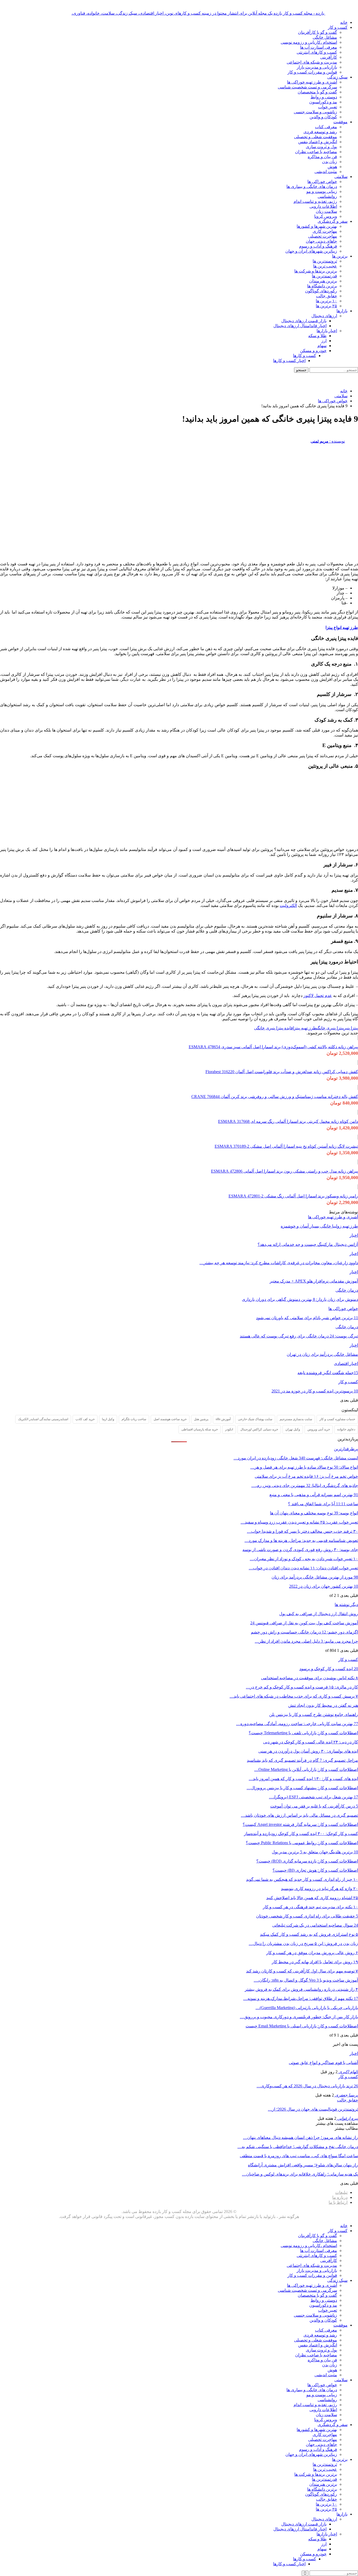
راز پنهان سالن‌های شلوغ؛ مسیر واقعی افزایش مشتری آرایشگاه (303, 2165)
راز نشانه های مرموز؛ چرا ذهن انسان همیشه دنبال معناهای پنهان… (300, 2137)
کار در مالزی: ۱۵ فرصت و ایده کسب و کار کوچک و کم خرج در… (302, 1687)
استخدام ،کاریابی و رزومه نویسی (309, 42)
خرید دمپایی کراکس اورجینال (259, 1429)
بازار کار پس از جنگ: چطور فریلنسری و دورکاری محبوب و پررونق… (299, 2017)
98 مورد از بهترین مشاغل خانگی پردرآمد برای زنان (315, 1577)
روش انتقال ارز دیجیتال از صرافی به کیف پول (319, 1614)
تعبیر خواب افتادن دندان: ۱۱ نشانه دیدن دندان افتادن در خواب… (303, 1568)
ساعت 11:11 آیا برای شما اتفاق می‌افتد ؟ (323, 1504)
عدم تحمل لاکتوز (318, 996)
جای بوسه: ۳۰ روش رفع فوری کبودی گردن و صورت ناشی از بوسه (300, 1550)
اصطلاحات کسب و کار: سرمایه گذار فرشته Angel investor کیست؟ (300, 1824)
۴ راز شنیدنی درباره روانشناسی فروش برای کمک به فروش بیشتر (301, 1989)
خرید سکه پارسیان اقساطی (200, 1429)
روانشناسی (327, 196)
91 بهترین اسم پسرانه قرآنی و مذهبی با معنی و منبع (314, 1495)
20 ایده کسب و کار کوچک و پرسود (329, 1669)
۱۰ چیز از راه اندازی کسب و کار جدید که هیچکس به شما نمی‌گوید (302, 1879)
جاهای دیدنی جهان (321, 241)
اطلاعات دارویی (323, 206)
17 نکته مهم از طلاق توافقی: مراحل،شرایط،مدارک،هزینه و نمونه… (301, 1998)
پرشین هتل (201, 1419)
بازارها (342, 311)
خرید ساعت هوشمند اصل (170, 1419)
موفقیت (340, 122)
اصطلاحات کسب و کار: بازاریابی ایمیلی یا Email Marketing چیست (302, 2026)
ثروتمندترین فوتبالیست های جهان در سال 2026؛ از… (313, 2109)
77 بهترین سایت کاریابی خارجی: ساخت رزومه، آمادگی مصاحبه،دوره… (297, 1724)
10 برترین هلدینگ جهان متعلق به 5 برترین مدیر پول (315, 1852)
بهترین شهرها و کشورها (317, 226)
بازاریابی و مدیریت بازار (317, 67)
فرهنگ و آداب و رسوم (318, 246)
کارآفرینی (329, 57)
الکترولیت (288, 905)
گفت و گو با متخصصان (317, 92)
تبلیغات (341, 2192)
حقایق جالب (327, 296)
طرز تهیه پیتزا (305, 1028)
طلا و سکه (317, 336)
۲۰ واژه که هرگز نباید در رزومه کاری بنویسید (319, 1889)
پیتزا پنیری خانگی (330, 1028)
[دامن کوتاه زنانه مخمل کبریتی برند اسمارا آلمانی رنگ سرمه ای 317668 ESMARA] (358, 1112)
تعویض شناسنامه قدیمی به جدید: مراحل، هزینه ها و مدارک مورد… (301, 1540)
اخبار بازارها (327, 331)
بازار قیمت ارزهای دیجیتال (304, 321)
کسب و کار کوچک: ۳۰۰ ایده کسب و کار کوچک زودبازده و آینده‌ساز (301, 1834)
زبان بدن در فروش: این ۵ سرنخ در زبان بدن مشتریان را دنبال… (303, 1944)
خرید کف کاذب (85, 1419)
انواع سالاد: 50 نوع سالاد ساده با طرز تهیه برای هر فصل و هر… (304, 1467)
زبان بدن (330, 162)
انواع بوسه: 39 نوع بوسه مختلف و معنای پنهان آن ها (314, 1513)
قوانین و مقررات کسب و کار (312, 72)
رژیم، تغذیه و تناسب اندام (315, 201)
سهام (322, 346)
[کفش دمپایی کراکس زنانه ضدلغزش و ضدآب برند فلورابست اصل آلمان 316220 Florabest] (358, 1063)
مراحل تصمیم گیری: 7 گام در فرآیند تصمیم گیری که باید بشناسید (302, 1760)
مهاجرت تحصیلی (323, 236)
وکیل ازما (108, 1419)
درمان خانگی (347, 1290)
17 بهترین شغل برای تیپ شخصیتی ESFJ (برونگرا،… (313, 1797)
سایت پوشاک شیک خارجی (255, 1419)
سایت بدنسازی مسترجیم (296, 1419)
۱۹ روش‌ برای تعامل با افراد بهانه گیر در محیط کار (315, 1962)
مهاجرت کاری (325, 231)
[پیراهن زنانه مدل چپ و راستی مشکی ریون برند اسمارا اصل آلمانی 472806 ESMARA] (358, 1162)
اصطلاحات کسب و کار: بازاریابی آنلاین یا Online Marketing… (306, 1769)
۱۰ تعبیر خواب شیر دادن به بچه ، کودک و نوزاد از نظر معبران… (304, 1559)
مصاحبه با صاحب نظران (316, 152)
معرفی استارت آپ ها (319, 47)
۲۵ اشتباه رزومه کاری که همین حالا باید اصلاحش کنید (312, 1898)
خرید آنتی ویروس (319, 1429)
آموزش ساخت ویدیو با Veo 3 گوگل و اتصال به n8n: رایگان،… (306, 1980)
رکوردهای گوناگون (321, 291)
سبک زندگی (337, 77)
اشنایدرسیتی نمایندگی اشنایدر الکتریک (43, 1419)
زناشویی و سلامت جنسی (315, 112)
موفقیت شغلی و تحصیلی (316, 137)
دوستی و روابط (324, 97)
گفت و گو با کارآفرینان (318, 32)
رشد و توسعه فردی (320, 132)
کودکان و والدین (323, 117)
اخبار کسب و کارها (289, 361)
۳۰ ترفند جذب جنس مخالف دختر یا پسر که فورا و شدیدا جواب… (302, 1531)
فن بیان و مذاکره (322, 157)
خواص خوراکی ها (322, 182)
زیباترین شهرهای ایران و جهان (311, 251)
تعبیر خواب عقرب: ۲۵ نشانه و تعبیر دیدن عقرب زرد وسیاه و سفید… (299, 1522)
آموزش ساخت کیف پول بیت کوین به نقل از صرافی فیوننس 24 (304, 1623)
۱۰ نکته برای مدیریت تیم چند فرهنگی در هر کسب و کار (310, 1907)
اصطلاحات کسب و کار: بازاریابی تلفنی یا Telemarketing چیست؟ (303, 1733)
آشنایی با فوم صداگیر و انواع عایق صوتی (323, 2063)
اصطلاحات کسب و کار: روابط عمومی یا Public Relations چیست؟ (302, 1843)
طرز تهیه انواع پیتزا (342, 628)
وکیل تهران (293, 1429)
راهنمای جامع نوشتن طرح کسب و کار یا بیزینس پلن (314, 1714)
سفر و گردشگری (333, 221)
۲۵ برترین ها (326, 306)
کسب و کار (338, 27)
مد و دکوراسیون (323, 102)
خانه (344, 22)
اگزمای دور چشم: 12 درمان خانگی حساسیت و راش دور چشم (304, 1632)
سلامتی (341, 177)
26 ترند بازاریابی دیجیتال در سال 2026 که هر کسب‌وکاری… (307, 2086)
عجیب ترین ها (325, 266)
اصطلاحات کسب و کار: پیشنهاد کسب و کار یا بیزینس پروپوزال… (302, 1788)
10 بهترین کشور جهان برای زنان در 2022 (324, 1586)
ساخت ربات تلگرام (134, 1419)
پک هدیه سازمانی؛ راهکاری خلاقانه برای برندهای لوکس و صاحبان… (300, 2174)
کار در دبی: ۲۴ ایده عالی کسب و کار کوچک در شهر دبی (311, 1742)
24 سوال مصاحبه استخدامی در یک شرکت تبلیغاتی (315, 1925)
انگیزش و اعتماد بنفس (318, 142)
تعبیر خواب (328, 107)
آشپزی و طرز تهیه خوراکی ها (312, 82)
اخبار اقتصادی (346, 1364)
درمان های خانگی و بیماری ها (312, 186)
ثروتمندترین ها (325, 261)
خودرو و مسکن (313, 351)
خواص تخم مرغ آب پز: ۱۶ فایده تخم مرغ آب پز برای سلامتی (306, 1476)
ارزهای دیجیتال (324, 316)
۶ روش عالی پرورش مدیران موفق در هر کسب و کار (312, 1953)
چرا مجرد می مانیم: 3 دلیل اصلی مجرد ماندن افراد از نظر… (306, 1641)
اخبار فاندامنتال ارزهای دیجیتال (300, 326)
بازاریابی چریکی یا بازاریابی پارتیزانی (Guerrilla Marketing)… (307, 2008)
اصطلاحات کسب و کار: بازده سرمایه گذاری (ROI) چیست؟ (307, 1861)
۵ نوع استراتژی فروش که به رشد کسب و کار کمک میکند (309, 1934)
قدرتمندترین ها (324, 276)
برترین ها (340, 256)
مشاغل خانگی (325, 37)
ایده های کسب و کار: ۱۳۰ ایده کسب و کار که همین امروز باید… (303, 1779)
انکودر (229, 1429)
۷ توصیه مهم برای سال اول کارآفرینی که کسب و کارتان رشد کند (302, 1971)
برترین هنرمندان (323, 281)
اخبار (354, 1235)
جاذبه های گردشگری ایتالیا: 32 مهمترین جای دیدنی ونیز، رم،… (305, 1485)
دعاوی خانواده (346, 1429)
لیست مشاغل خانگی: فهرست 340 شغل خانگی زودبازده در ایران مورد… (296, 1458)
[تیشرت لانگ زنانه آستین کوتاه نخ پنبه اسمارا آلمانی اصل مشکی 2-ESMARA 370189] (358, 1137)
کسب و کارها (305, 356)
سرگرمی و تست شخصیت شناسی (307, 87)
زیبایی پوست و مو (322, 191)
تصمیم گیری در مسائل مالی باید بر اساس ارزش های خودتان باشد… (299, 1815)
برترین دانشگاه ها (322, 286)
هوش (332, 167)
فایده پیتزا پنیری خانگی (273, 1028)
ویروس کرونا (326, 216)
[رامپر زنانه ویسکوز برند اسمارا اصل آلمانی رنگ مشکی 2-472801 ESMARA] (358, 1187)
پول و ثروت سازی (321, 147)
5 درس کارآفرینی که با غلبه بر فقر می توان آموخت (314, 1806)
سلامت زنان (326, 211)
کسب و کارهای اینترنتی (317, 52)
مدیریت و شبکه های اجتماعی (312, 62)
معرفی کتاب (326, 127)
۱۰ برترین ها (326, 301)
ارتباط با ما (338, 2202)
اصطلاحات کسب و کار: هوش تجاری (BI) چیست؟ (315, 1870)
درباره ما (340, 2197)
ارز (324, 341)
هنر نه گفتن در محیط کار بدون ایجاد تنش (323, 1705)
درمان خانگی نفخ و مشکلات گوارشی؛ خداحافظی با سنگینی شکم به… (298, 2147)
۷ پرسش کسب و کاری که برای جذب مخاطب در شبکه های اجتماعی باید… (294, 1696)
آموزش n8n (223, 1419)
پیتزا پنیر (351, 1028)
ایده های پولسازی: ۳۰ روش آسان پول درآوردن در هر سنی (308, 1751)
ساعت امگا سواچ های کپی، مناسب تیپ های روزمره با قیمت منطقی (299, 2156)
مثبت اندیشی (326, 172)
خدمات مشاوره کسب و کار (337, 1419)
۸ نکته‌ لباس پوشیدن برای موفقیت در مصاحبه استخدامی (310, 1678)
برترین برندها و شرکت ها (316, 271)
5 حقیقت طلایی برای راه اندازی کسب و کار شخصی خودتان (307, 1916)
